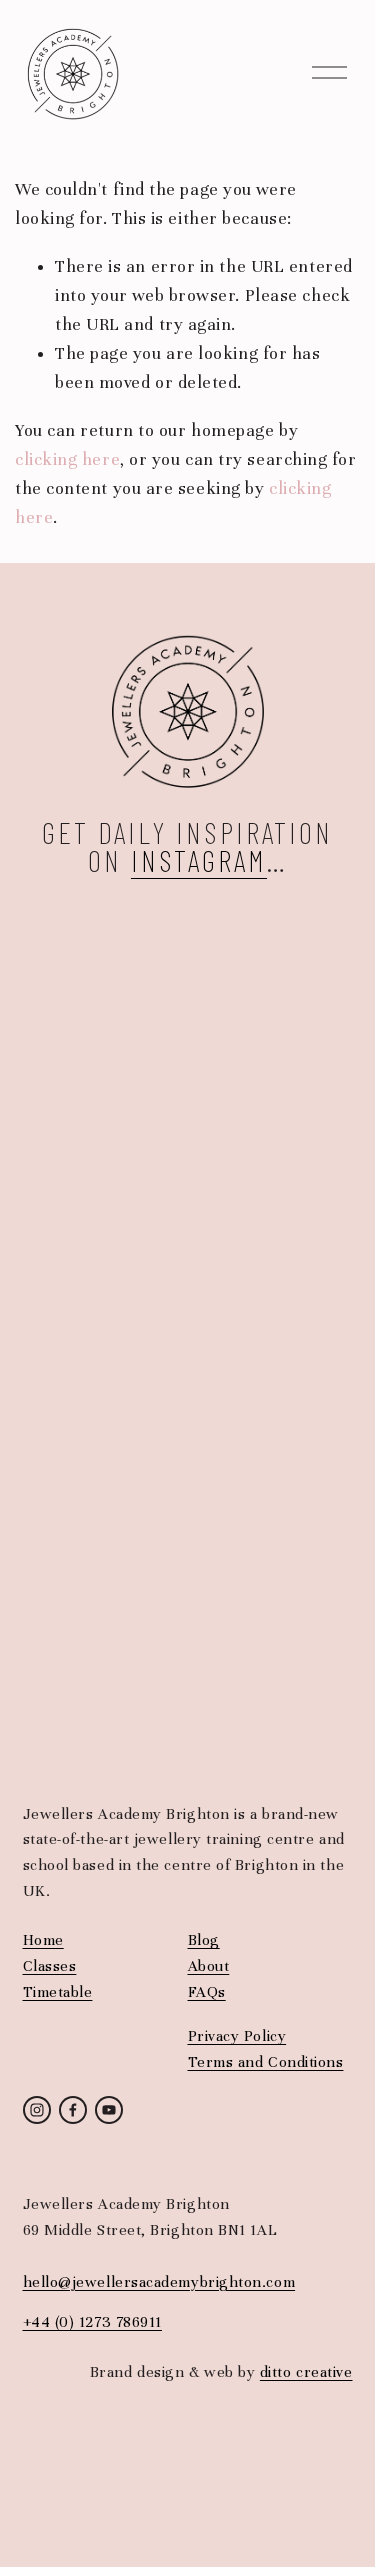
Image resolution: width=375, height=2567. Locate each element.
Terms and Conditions (266, 2062)
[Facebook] (73, 2110)
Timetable (58, 1992)
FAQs (207, 1992)
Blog (204, 1940)
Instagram (199, 860)
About (209, 1966)
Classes (50, 1966)
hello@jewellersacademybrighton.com (159, 2282)
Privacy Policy (237, 2036)
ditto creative (306, 2372)
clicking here (67, 459)
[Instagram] (37, 2110)
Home (43, 1940)
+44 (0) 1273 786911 (92, 2322)
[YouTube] (109, 2110)
